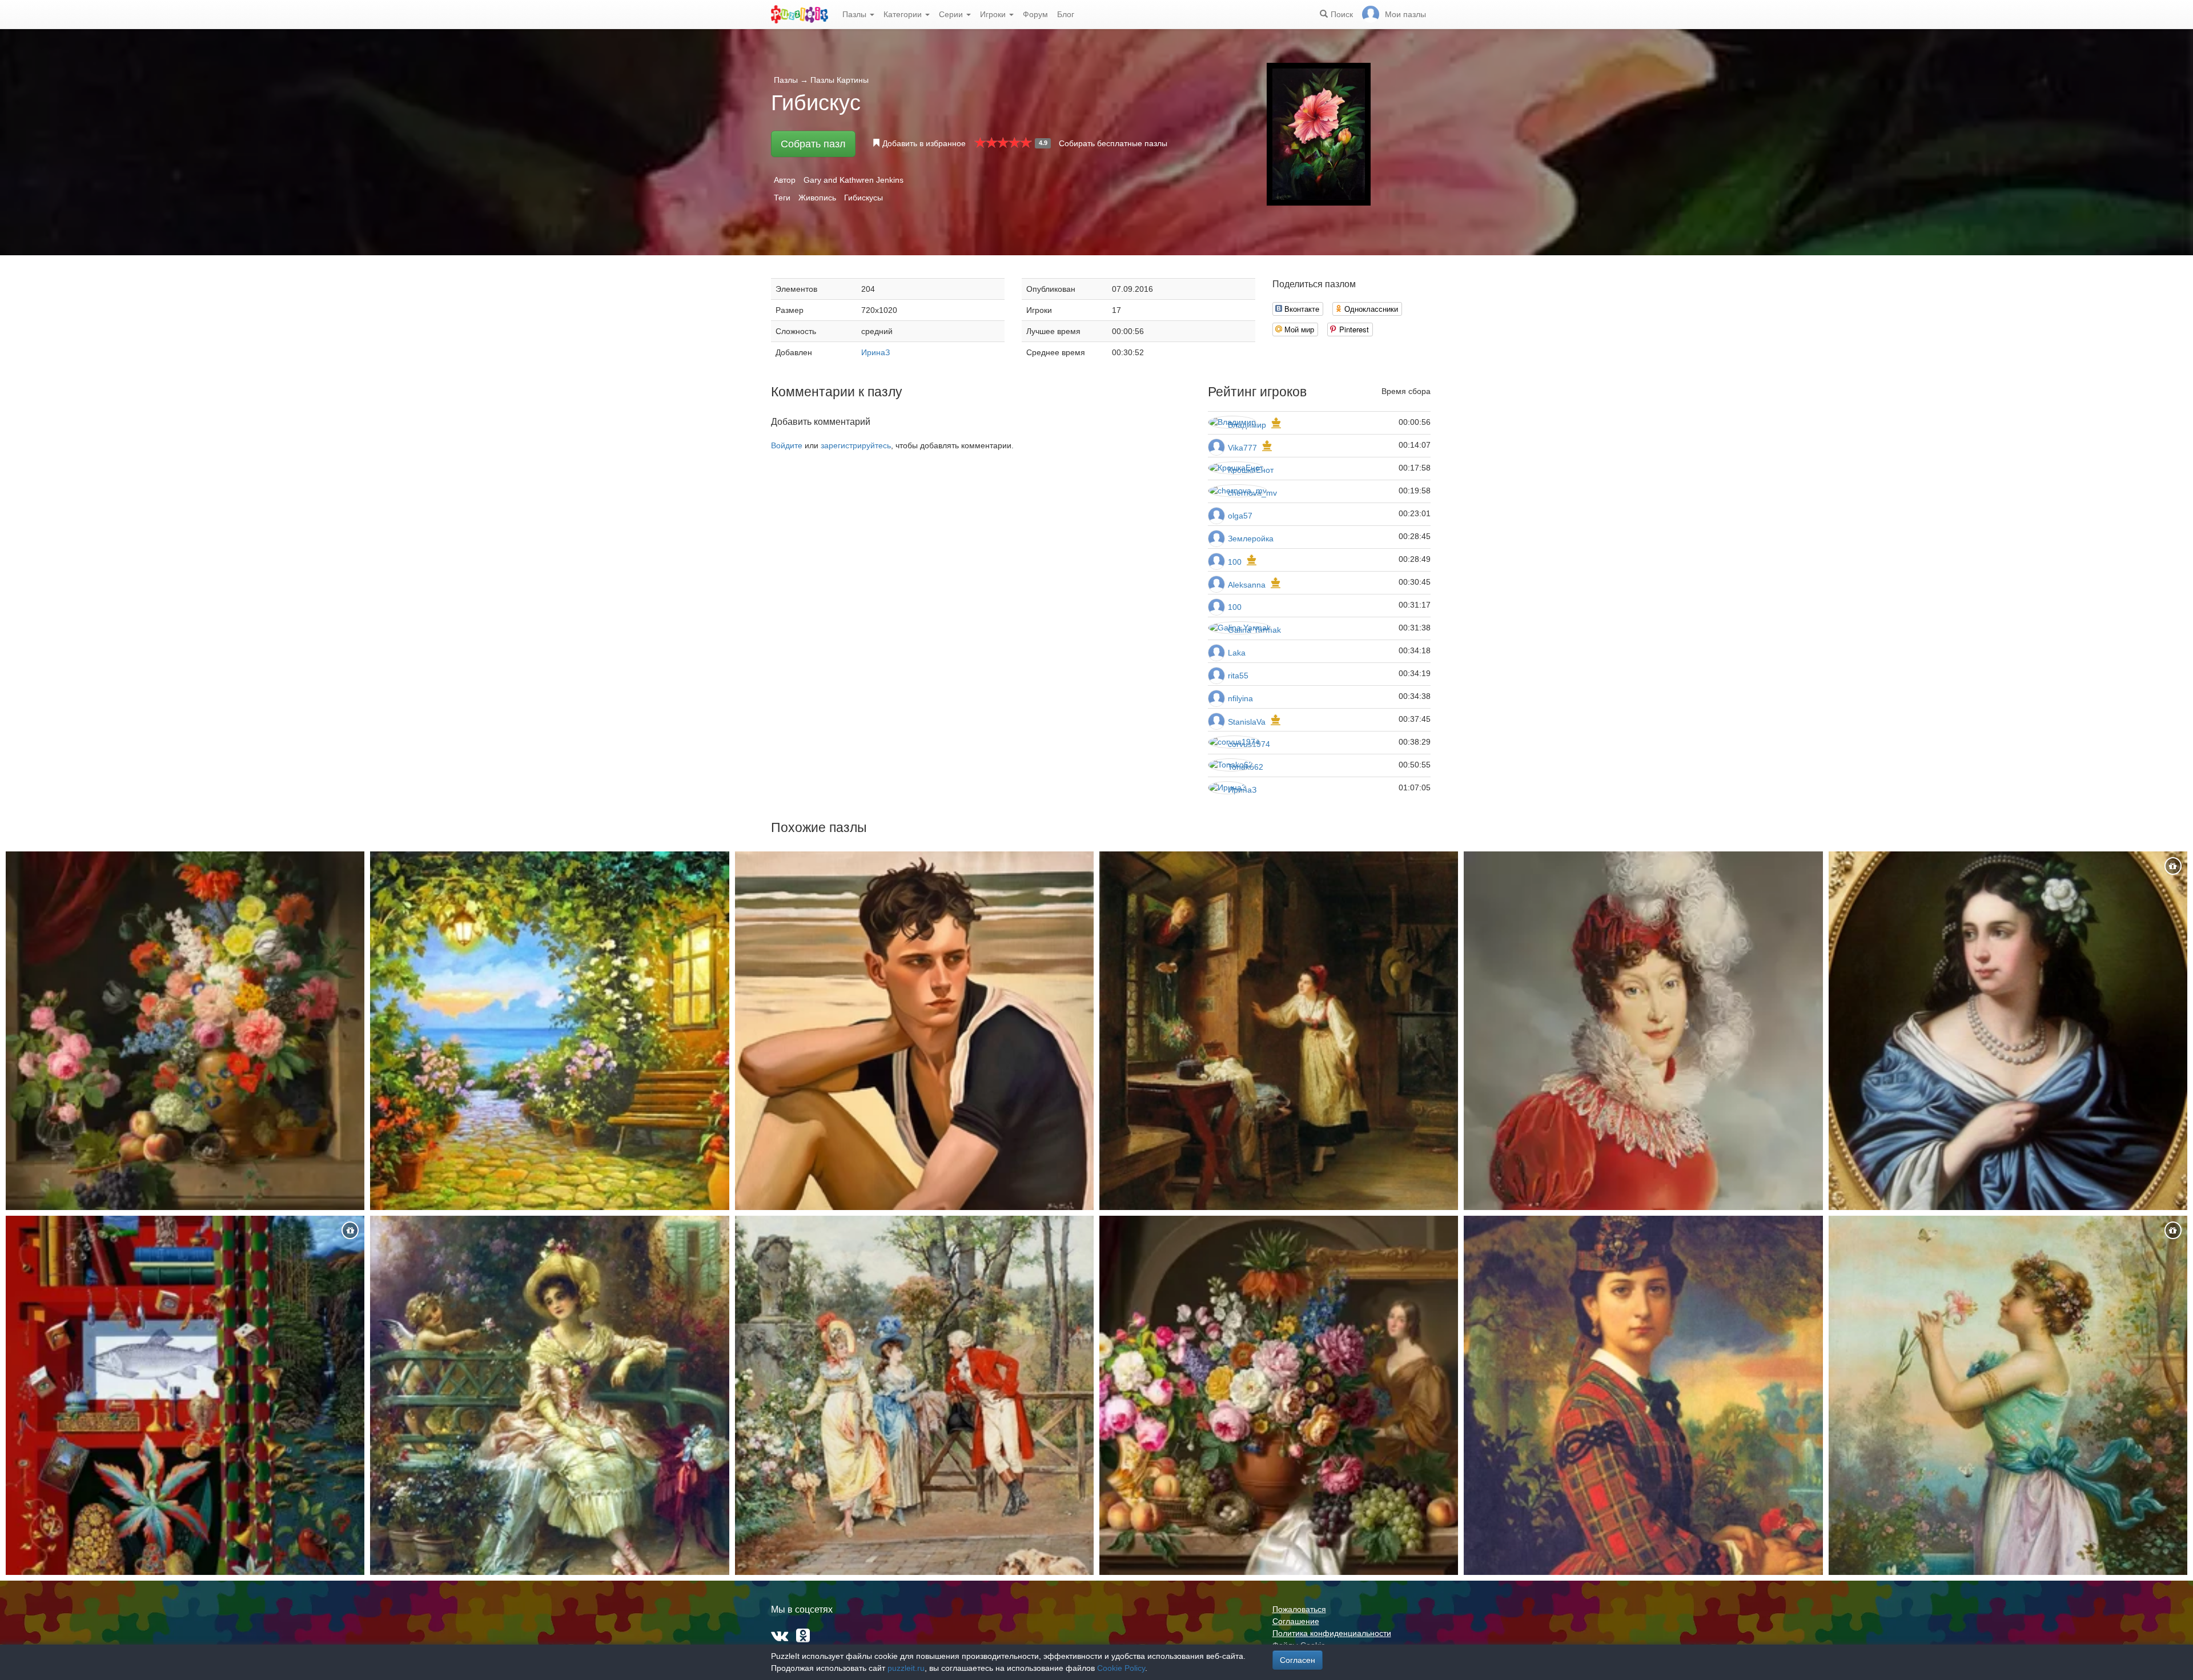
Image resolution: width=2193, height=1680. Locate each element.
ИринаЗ (875, 352)
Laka (1237, 653)
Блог (1066, 14)
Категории (904, 14)
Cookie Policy (1121, 1668)
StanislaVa (1247, 722)
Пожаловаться (1299, 1609)
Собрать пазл (813, 144)
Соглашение (1296, 1621)
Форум (1035, 14)
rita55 (1238, 676)
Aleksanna (1247, 585)
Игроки (994, 14)
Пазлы (855, 14)
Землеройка (1251, 538)
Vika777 (1242, 448)
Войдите (787, 445)
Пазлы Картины (840, 80)
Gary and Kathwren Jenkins (853, 180)
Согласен (1298, 1660)
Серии (952, 14)
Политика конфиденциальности (1332, 1633)
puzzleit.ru (906, 1668)
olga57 (1240, 516)
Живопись (817, 198)
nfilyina (1240, 698)
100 (1235, 562)
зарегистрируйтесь (856, 445)
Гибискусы (863, 198)
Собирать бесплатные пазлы (1113, 143)
